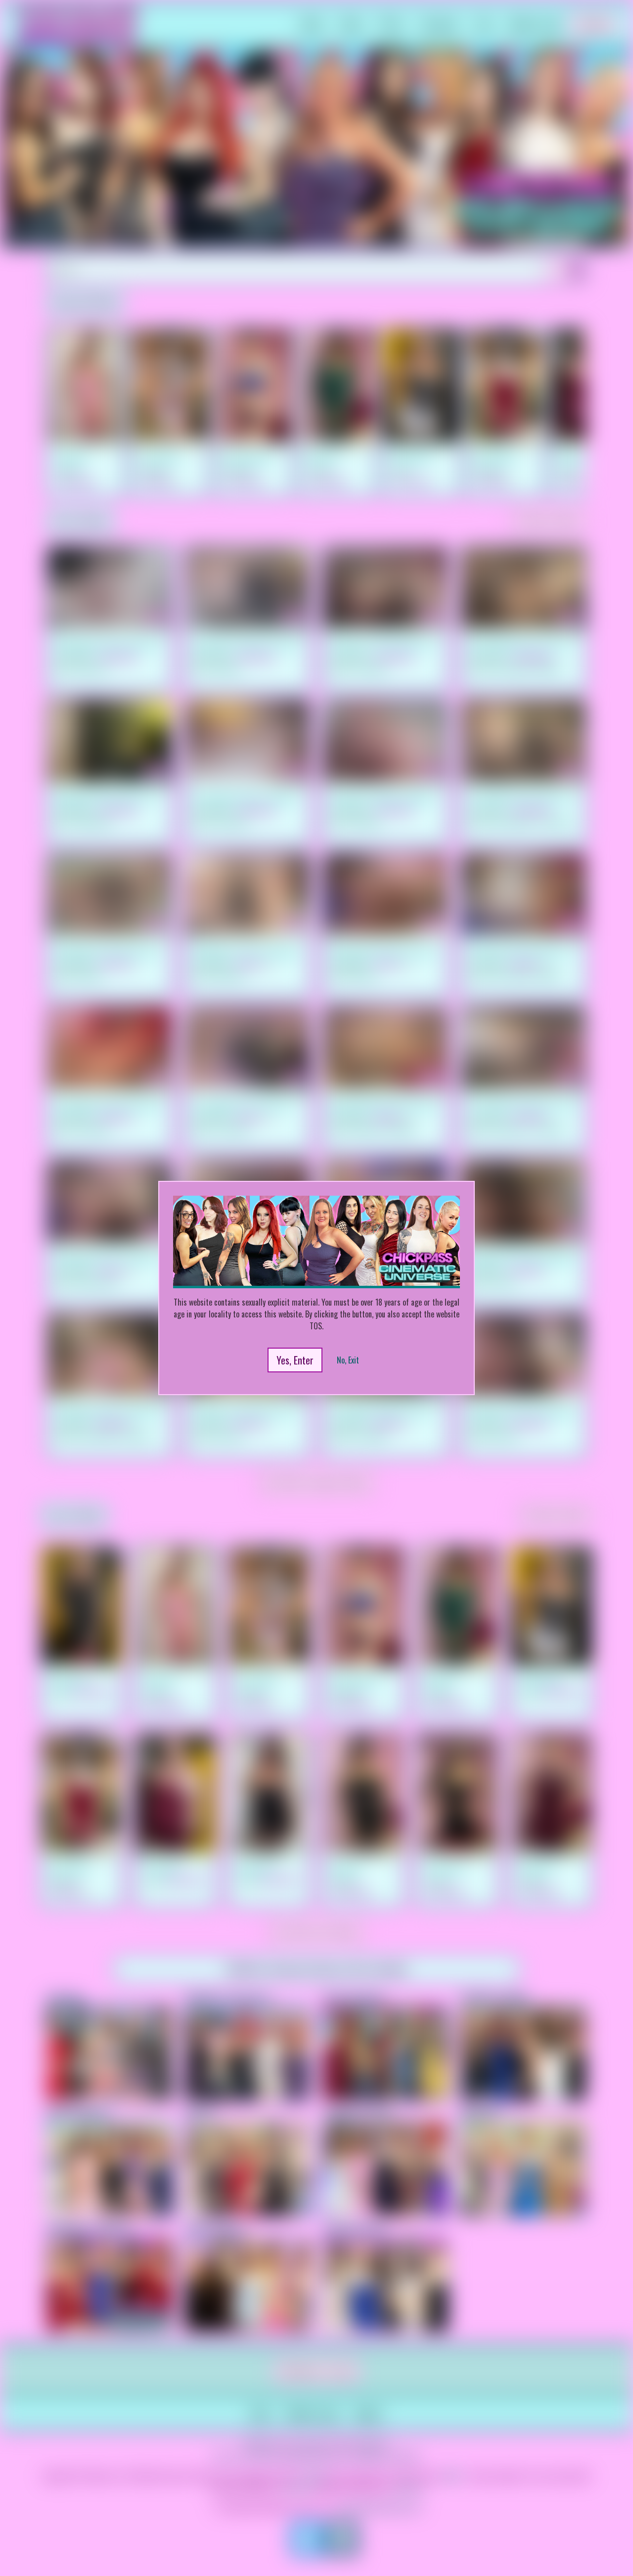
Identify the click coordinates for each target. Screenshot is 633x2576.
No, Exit (348, 1360)
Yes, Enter (295, 1360)
